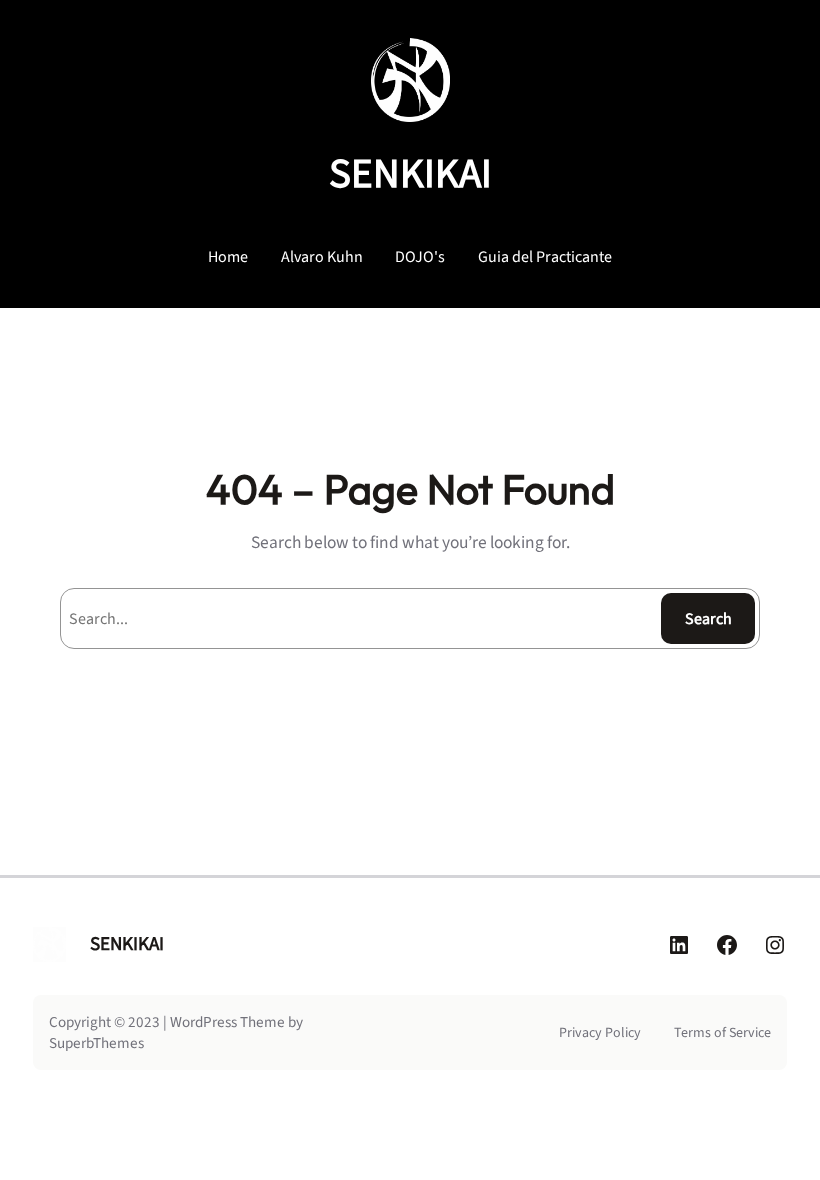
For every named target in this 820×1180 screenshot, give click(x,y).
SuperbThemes (96, 1043)
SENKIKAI (410, 174)
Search (708, 619)
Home (228, 257)
